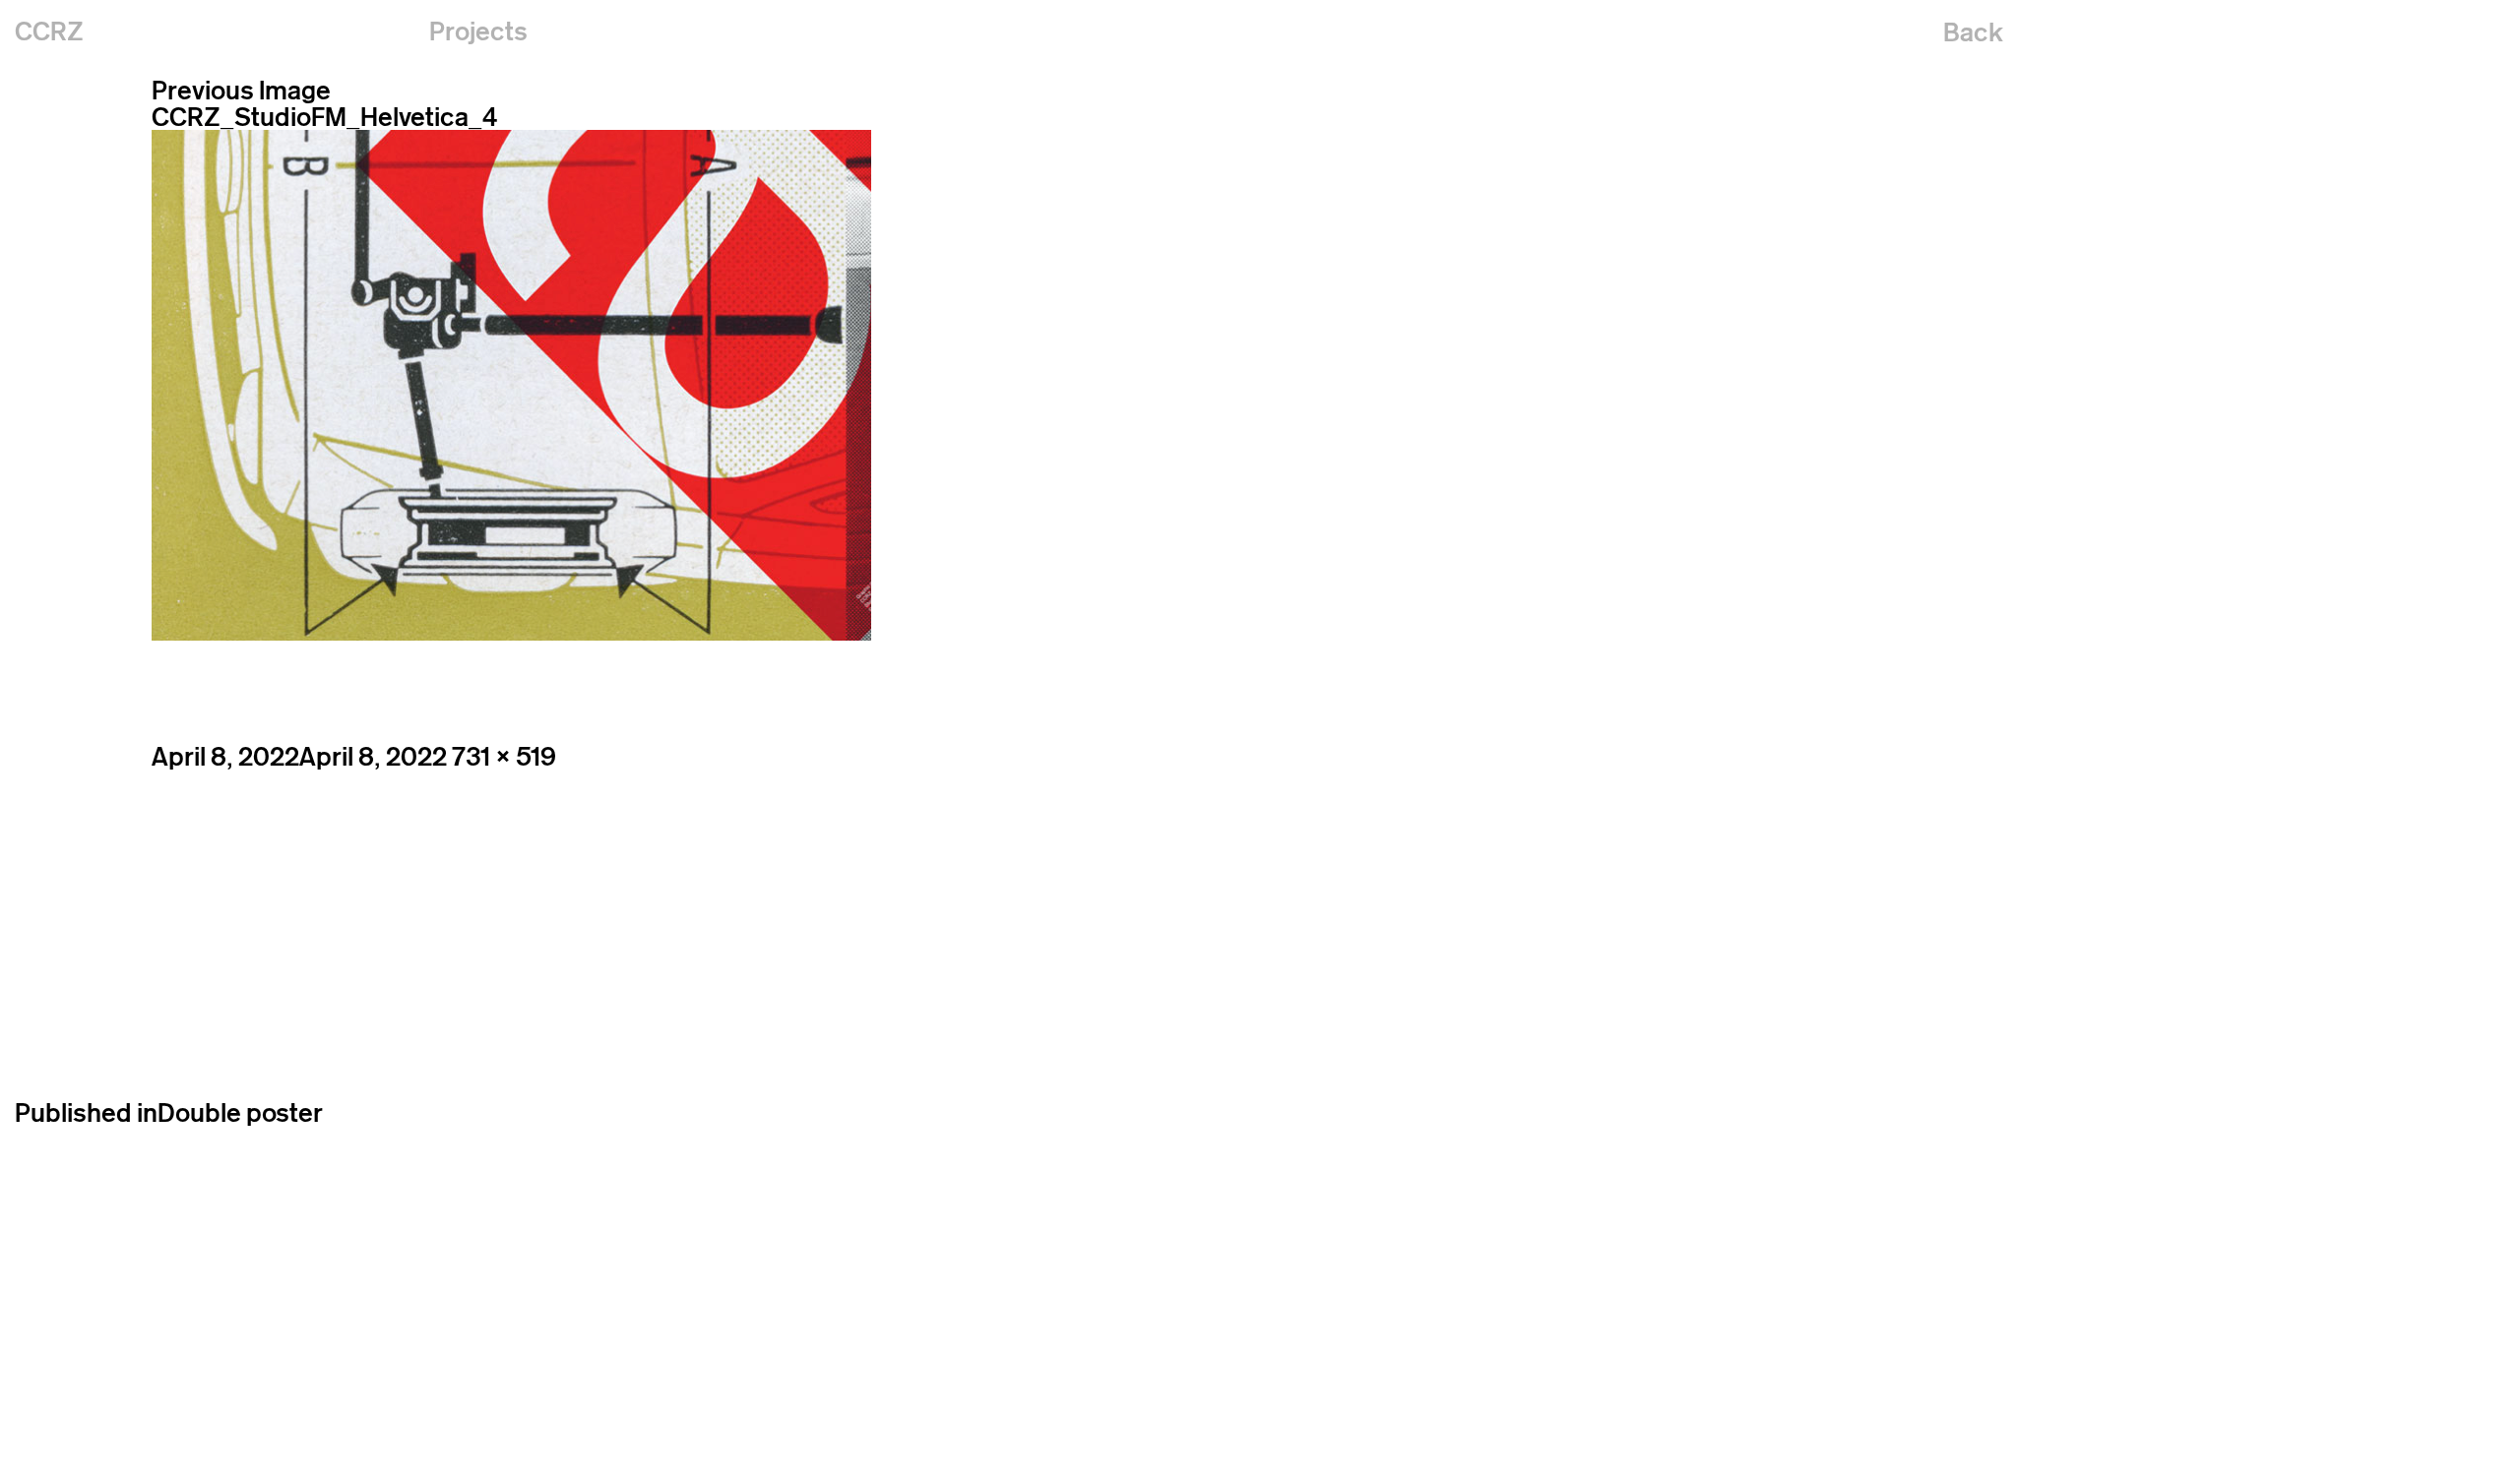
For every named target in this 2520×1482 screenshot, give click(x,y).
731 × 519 (504, 756)
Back (1973, 32)
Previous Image (241, 90)
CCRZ (49, 31)
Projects (478, 31)
